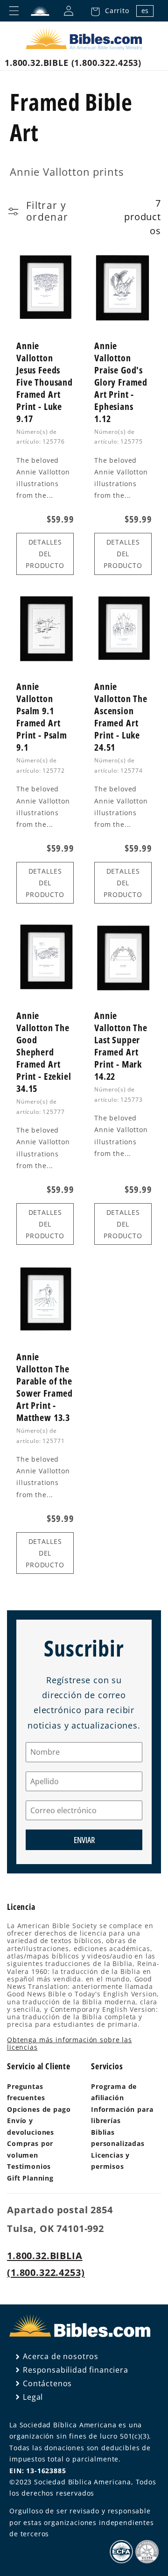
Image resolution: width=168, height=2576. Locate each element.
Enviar (84, 1840)
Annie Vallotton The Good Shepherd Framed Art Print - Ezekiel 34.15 (44, 1052)
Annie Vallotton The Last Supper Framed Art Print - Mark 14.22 (121, 1046)
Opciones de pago (39, 2109)
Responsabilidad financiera (76, 2370)
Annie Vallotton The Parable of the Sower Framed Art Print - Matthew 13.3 (45, 1387)
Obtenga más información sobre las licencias (70, 2043)
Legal (33, 2397)
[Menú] (14, 11)
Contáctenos (47, 2383)
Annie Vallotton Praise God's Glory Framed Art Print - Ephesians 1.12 (121, 382)
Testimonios (29, 2166)
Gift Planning (30, 2178)
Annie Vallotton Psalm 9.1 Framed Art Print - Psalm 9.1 (42, 717)
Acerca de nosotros (61, 2356)
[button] (107, 11)
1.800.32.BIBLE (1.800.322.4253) (73, 63)
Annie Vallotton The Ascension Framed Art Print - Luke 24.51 (121, 717)
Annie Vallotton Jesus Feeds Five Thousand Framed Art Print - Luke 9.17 (45, 382)
